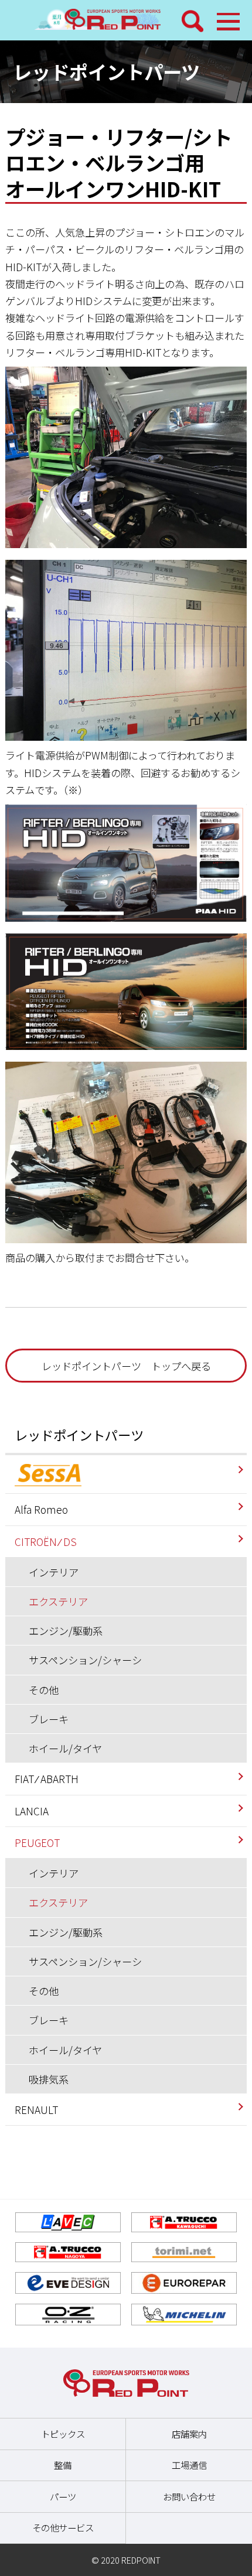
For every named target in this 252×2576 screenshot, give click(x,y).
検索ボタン (193, 21)
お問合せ (135, 1258)
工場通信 (189, 2465)
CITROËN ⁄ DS (46, 1542)
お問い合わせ (189, 2496)
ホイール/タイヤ (65, 1748)
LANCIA (32, 1811)
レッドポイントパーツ (79, 1435)
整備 (63, 2465)
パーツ (63, 2496)
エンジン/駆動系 (66, 1631)
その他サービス (63, 2527)
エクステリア (58, 1601)
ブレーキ (49, 1719)
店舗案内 (189, 2434)
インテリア (54, 1572)
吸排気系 (49, 2079)
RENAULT (36, 2110)
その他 (44, 1690)
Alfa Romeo (41, 1509)
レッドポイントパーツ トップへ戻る (126, 1366)
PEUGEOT (37, 1843)
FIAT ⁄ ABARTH (47, 1779)
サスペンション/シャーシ (85, 1660)
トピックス (63, 2434)
